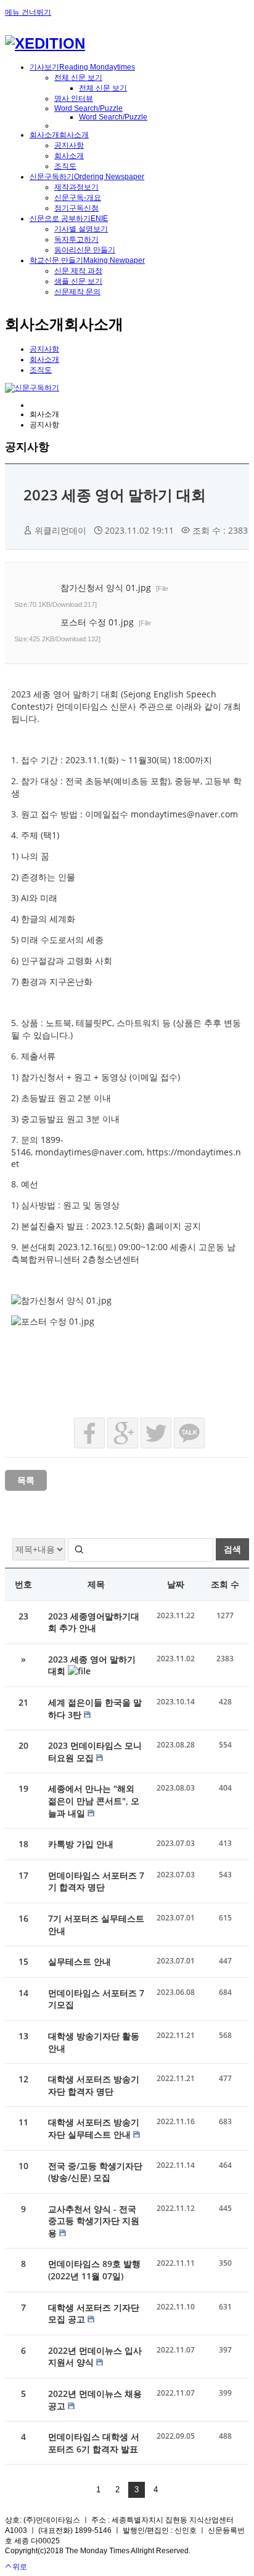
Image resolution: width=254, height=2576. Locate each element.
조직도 (65, 166)
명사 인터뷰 (74, 98)
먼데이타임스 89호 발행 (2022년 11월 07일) (94, 2270)
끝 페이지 (173, 2490)
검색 (232, 1549)
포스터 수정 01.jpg (83, 629)
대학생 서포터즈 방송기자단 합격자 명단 (94, 2085)
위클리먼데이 (60, 530)
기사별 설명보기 (81, 229)
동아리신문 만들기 (85, 250)
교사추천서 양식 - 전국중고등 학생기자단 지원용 (94, 2221)
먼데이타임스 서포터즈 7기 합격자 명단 (96, 1881)
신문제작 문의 (77, 292)
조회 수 (225, 1584)
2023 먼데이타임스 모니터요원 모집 (95, 1751)
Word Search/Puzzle (88, 108)
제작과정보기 (76, 187)
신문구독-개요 (78, 198)
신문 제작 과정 (78, 271)
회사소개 (69, 156)
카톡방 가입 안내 (81, 1844)
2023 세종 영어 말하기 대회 (115, 495)
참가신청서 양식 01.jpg (91, 595)
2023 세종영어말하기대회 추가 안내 (94, 1622)
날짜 (176, 1584)
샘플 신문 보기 (78, 281)
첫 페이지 (81, 2490)
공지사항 (69, 145)
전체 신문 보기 (78, 78)
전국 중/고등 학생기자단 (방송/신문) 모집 (95, 2172)
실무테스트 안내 (80, 1961)
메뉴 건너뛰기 (28, 12)
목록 (26, 1480)
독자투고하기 (76, 239)
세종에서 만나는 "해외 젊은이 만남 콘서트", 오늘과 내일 (94, 1800)
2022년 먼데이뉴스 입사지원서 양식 (95, 2357)
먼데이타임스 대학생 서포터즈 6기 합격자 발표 (94, 2443)
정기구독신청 (76, 208)
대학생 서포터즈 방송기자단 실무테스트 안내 (94, 2128)
